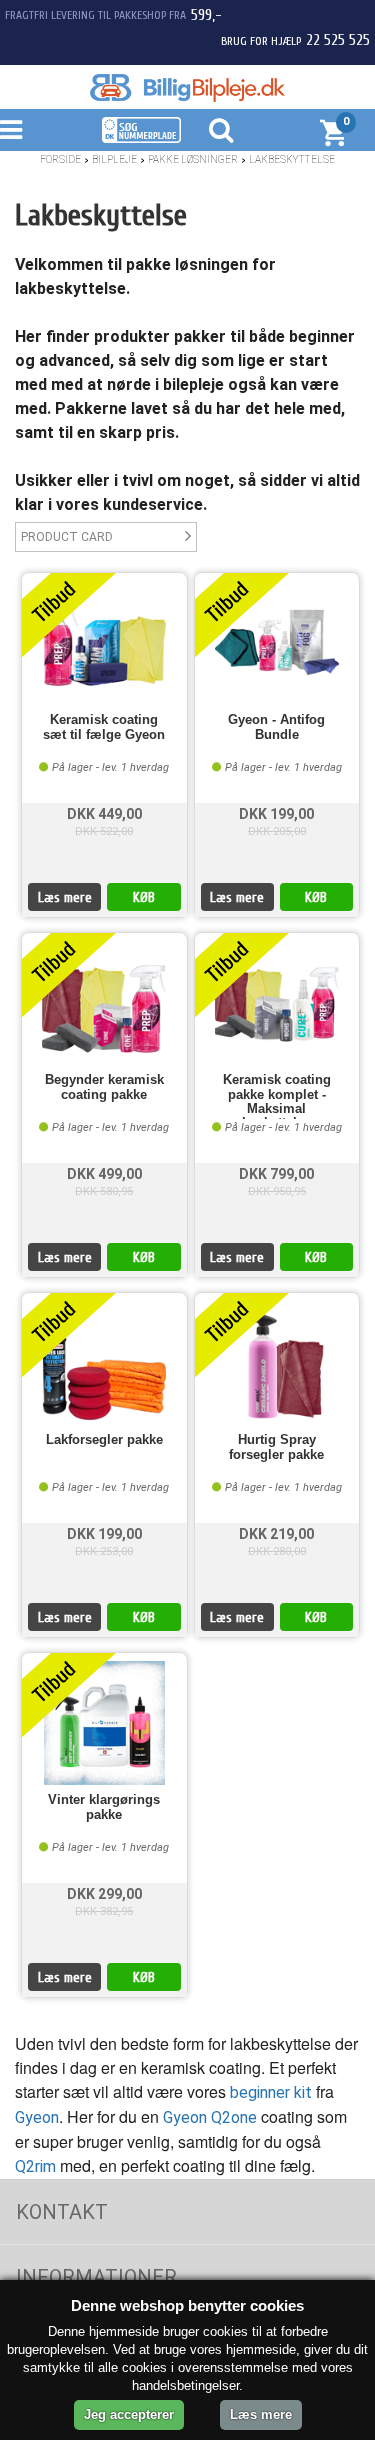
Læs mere (65, 897)
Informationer (96, 2277)
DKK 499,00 (104, 1174)
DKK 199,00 (276, 814)
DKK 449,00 (104, 814)
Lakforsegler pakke (104, 1440)
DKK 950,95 (277, 1191)
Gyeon (37, 2117)
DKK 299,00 (104, 1894)
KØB (144, 897)
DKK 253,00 (104, 1551)
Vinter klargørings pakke (104, 1807)
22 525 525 (338, 40)
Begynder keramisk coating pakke (104, 1087)
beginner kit (271, 2092)
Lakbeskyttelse (292, 159)
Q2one (234, 2117)
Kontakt (62, 2212)
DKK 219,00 (276, 1534)
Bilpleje (114, 159)
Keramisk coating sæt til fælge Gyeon (104, 727)
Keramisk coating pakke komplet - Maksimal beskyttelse (277, 1096)
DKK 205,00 (277, 831)
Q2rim (35, 2166)
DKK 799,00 (276, 1174)
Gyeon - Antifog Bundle (276, 727)
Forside (60, 159)
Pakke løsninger (193, 159)
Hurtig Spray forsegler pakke (276, 1447)
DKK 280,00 (277, 1551)
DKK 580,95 (104, 1191)
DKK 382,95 (104, 1911)
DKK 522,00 (104, 831)
